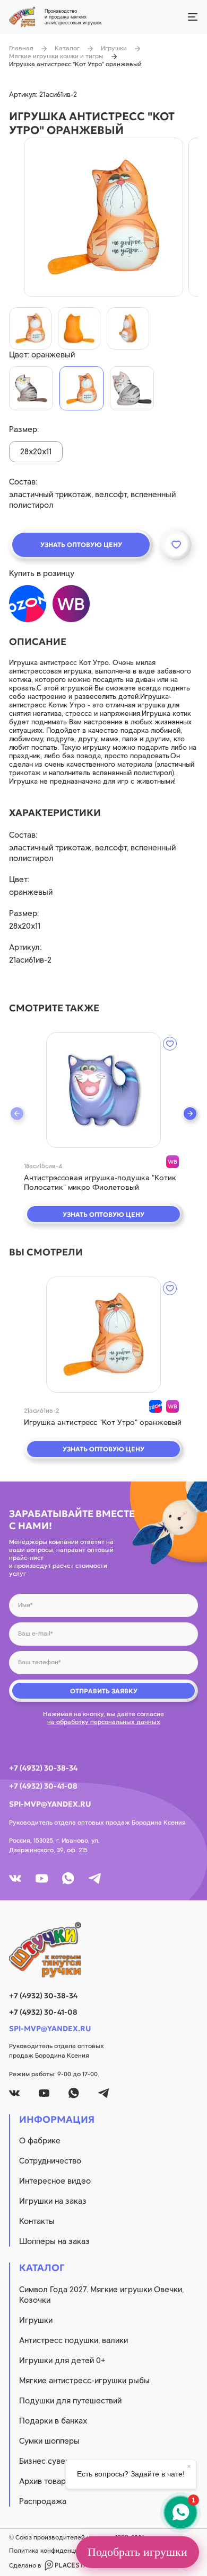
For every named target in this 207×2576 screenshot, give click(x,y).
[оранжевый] (81, 388)
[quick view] (103, 1090)
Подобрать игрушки (137, 2552)
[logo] (103, 1950)
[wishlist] (170, 1044)
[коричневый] (31, 388)
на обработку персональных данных (104, 1722)
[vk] (15, 1878)
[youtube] (42, 1878)
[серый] (132, 388)
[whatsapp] (68, 1878)
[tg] (95, 1878)
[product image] (103, 217)
